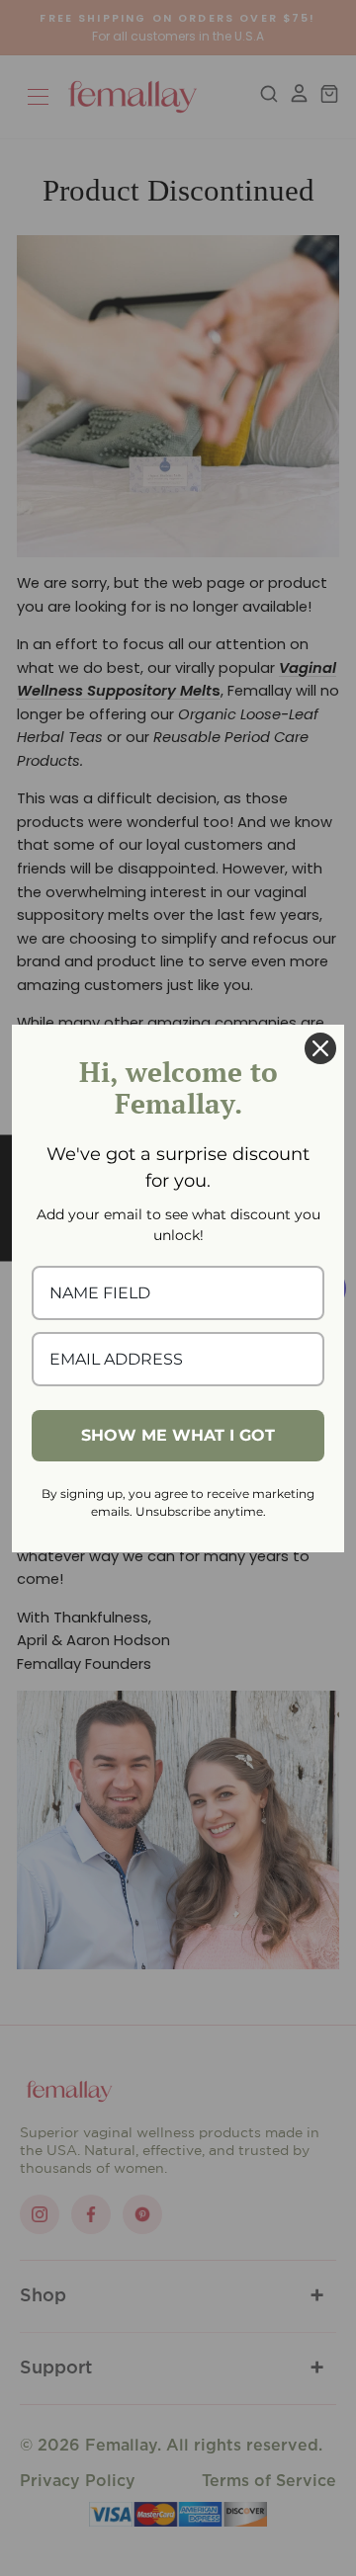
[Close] (320, 1048)
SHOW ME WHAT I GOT (178, 1435)
